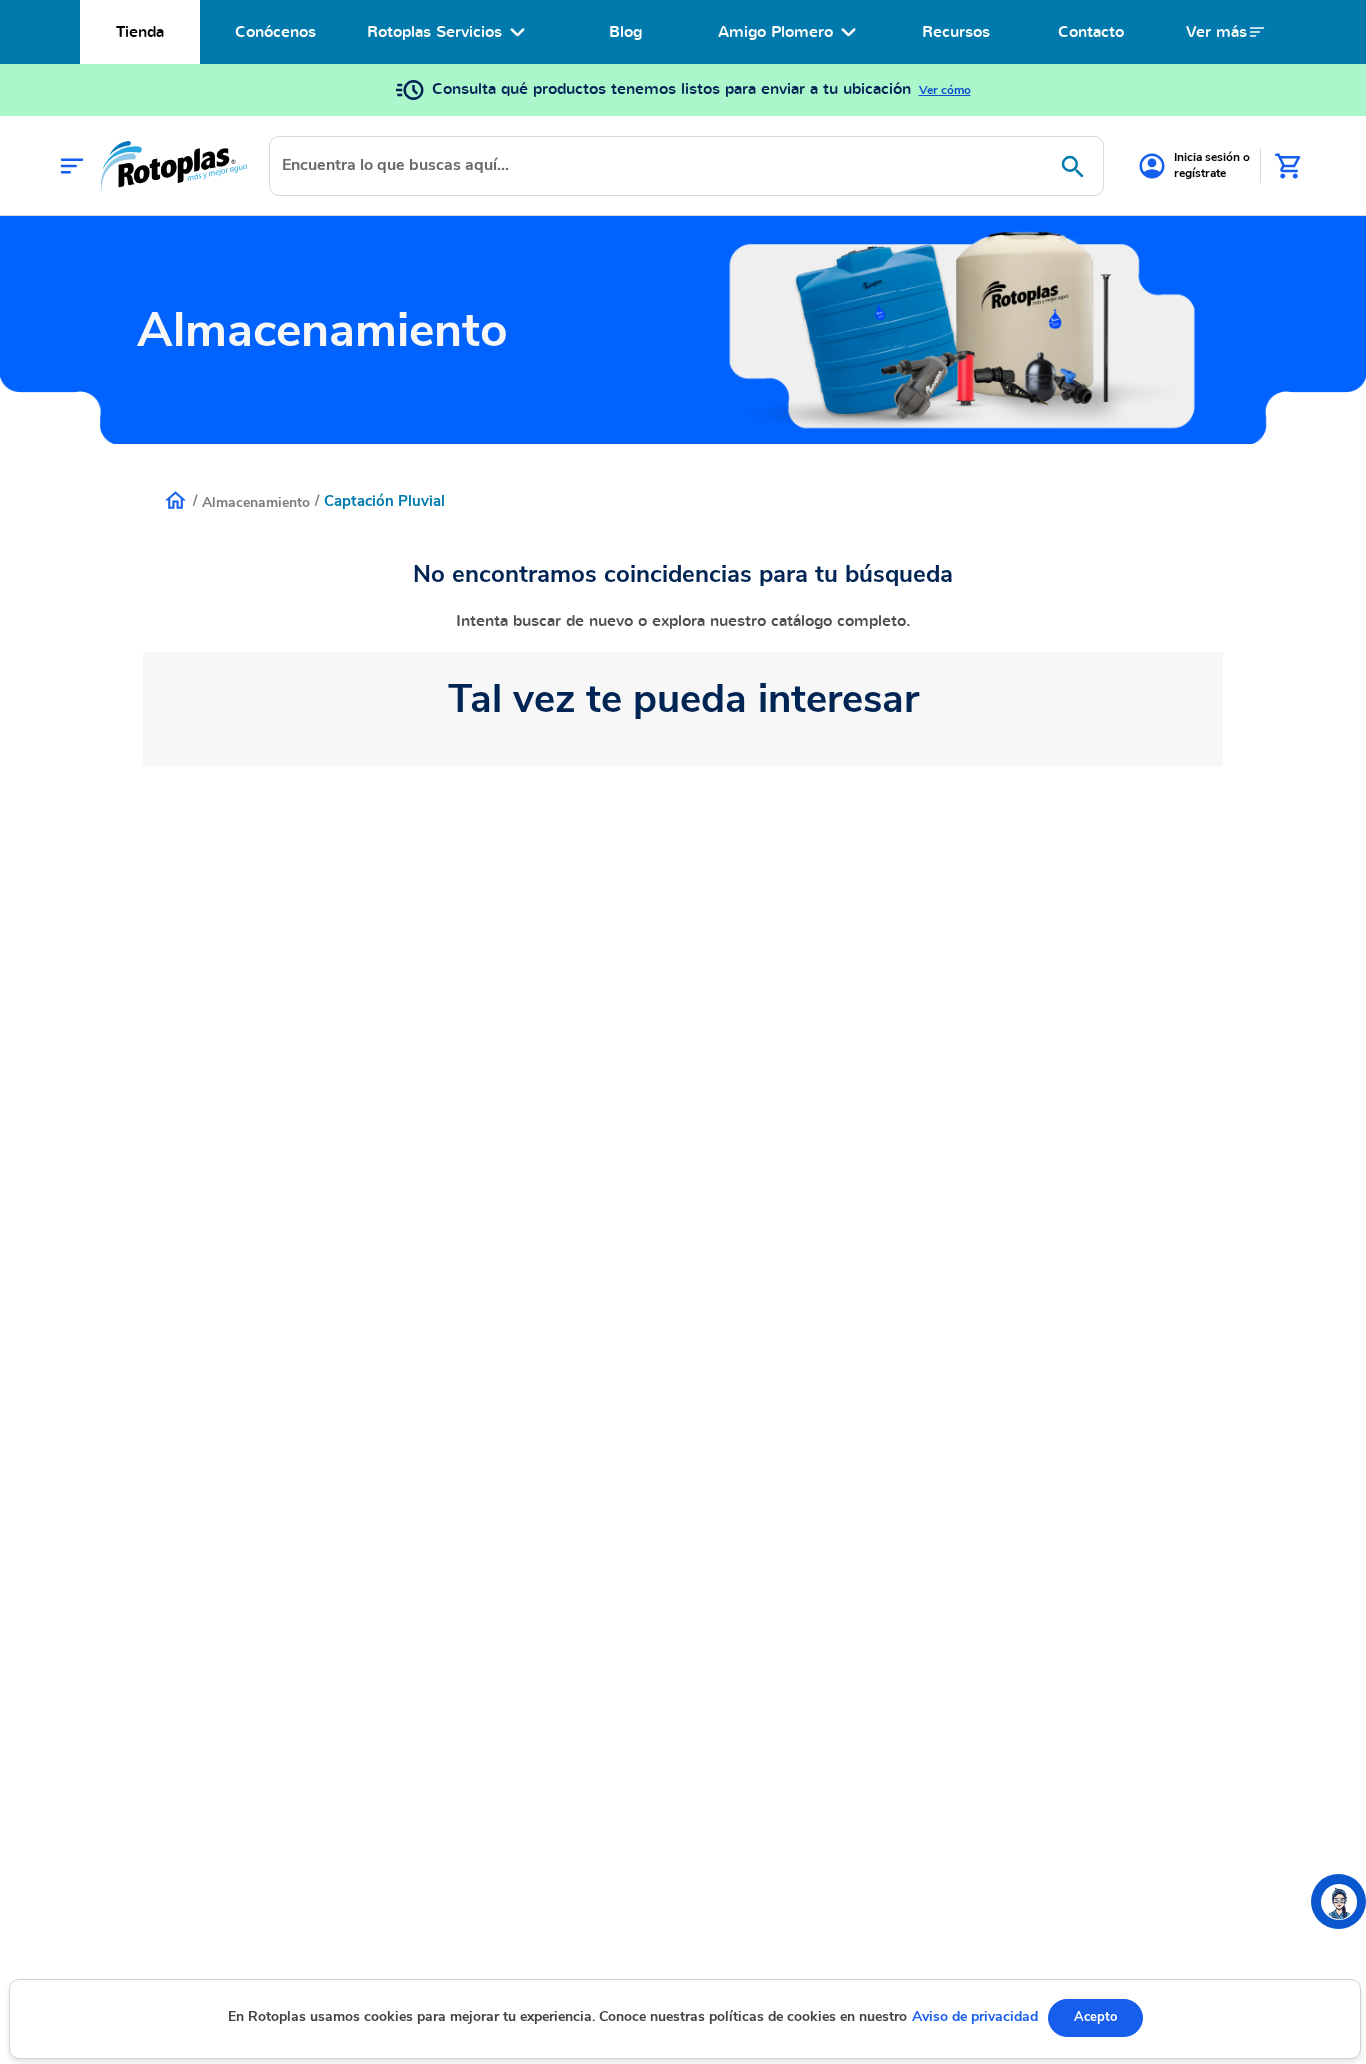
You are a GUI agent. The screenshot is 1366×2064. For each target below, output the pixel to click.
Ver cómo (945, 90)
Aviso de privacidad (975, 2016)
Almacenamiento (256, 502)
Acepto (1095, 2017)
